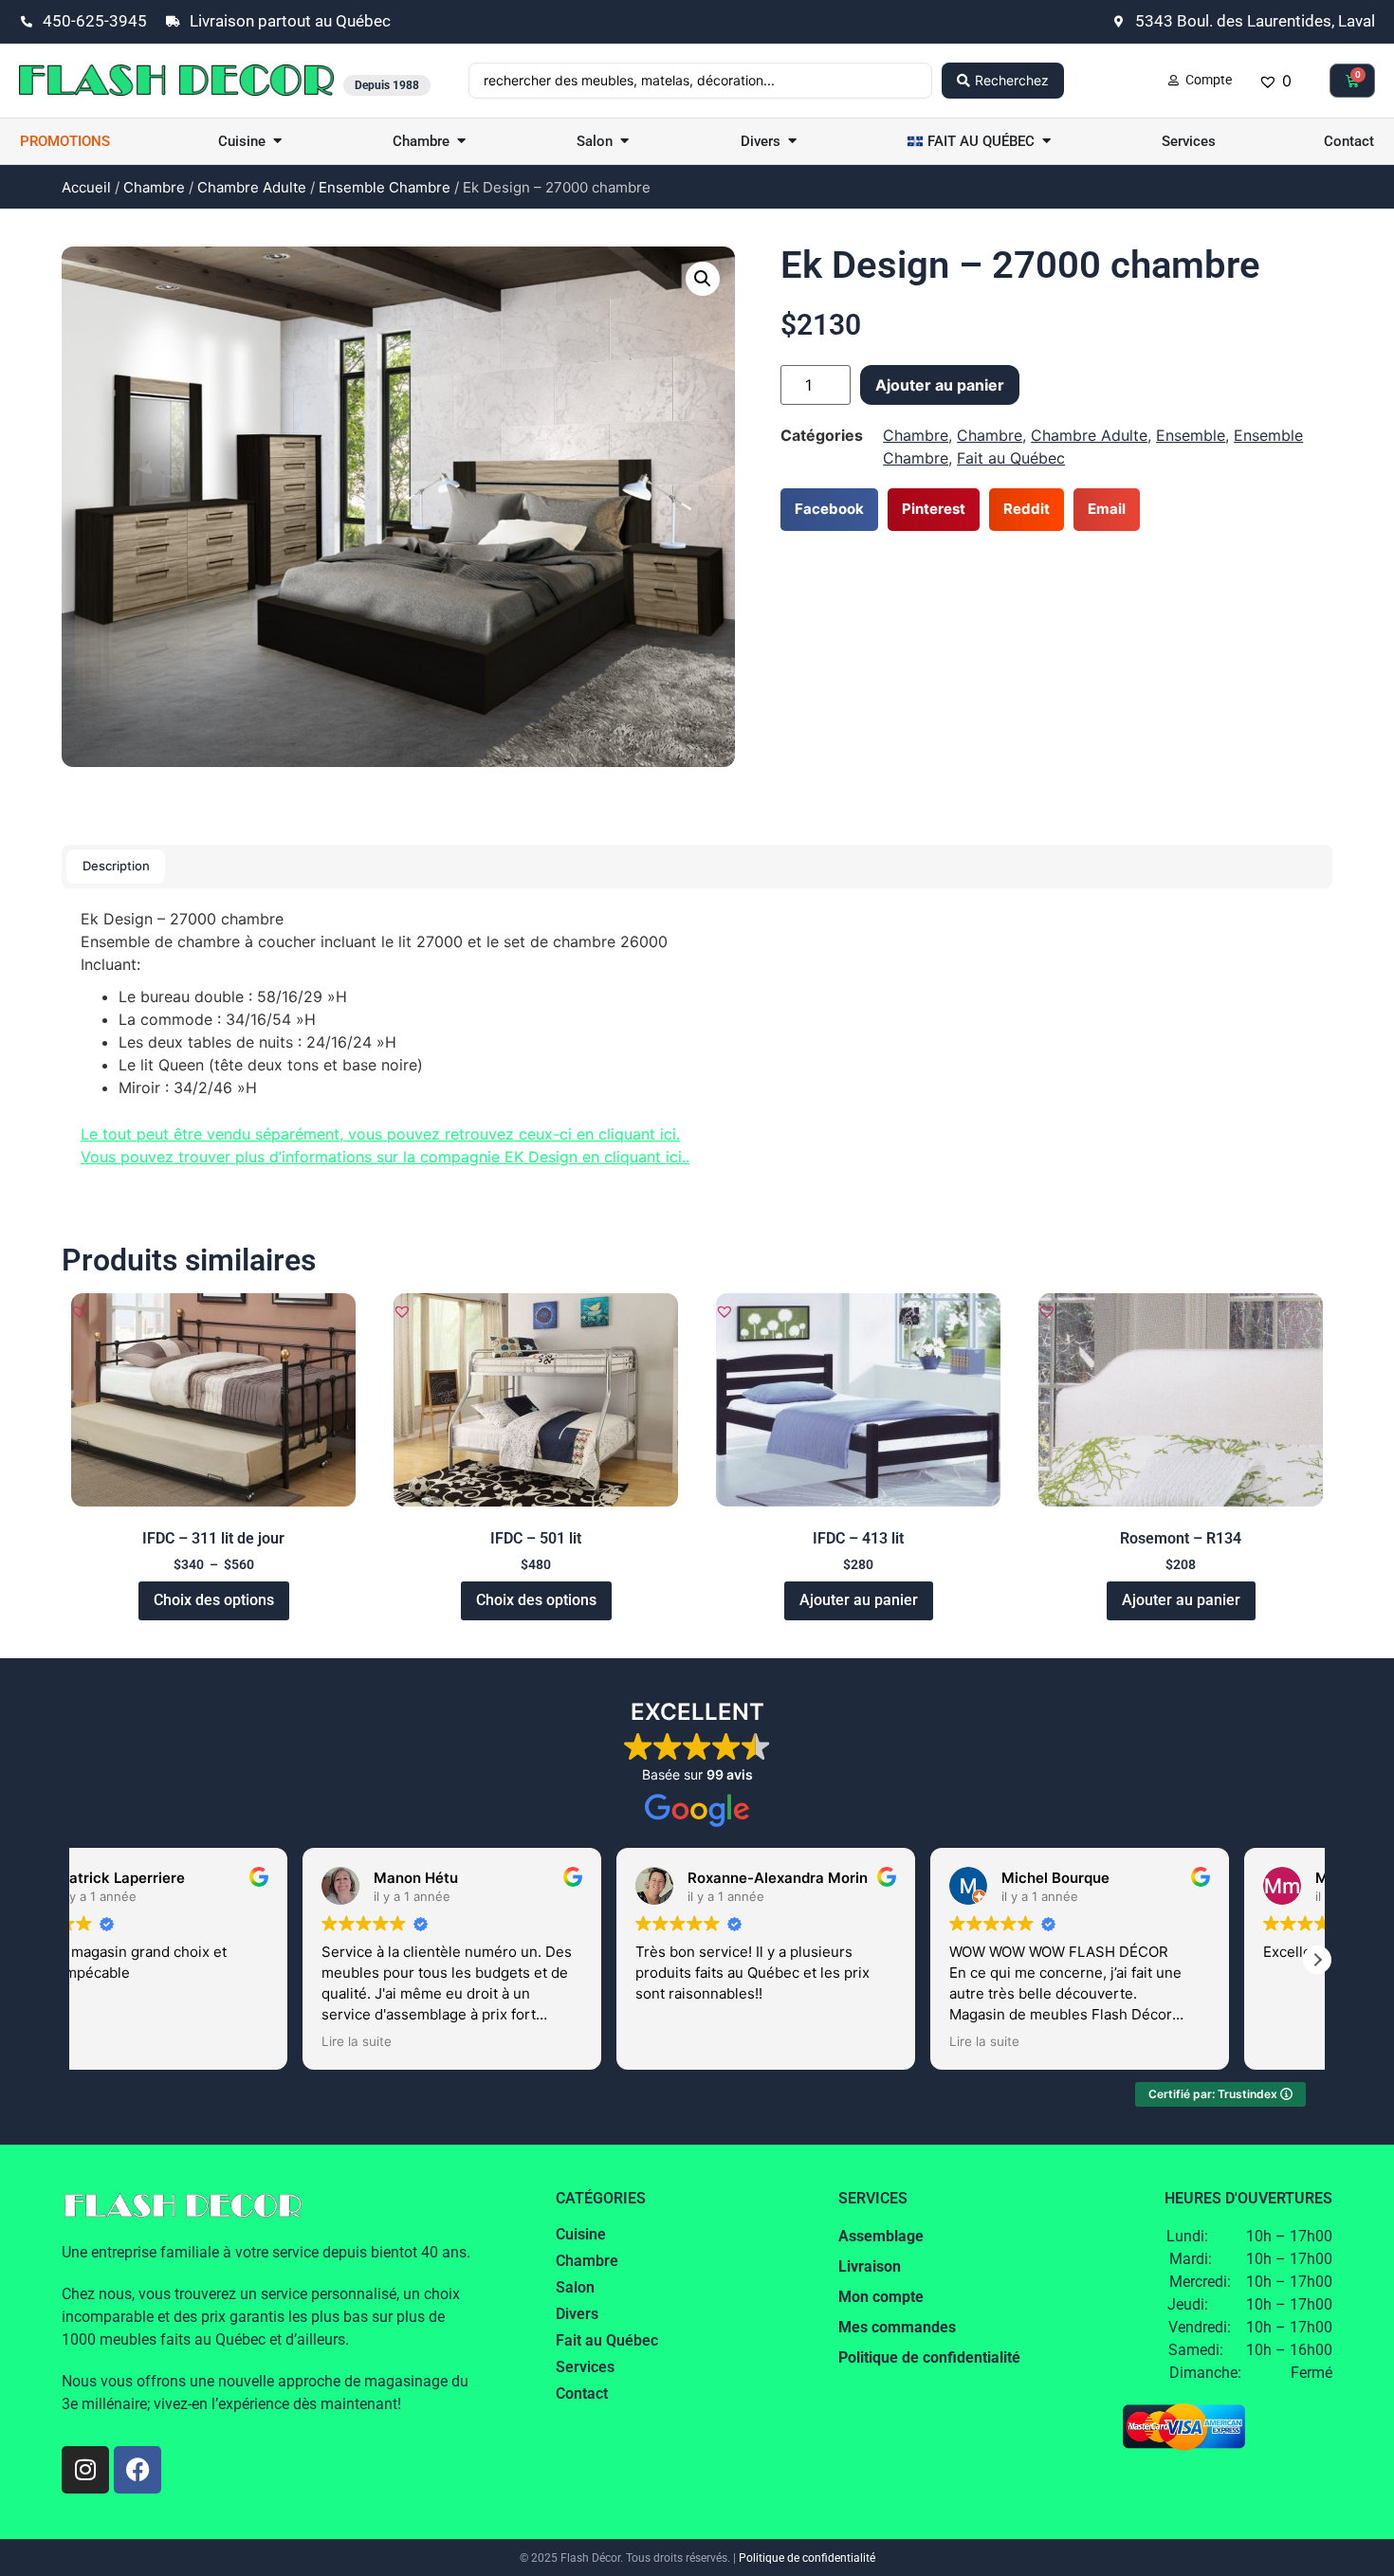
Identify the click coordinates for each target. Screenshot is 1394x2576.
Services (585, 2367)
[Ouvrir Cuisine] (277, 142)
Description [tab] (116, 866)
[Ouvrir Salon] (624, 142)
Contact (582, 2393)
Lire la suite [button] (445, 2041)
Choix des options (214, 1600)
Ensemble (1191, 435)
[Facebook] (138, 2470)
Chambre (154, 187)
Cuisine (581, 2234)
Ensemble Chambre (385, 187)
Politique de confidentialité (807, 2558)
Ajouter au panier (940, 385)
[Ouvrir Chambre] (461, 142)
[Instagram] (85, 2470)
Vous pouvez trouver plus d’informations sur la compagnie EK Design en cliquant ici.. (385, 1157)
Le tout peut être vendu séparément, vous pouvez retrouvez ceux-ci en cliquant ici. (380, 1134)
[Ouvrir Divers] (792, 142)
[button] (703, 279)
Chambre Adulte (252, 187)
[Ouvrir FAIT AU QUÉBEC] (1046, 142)
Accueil (86, 187)
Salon (575, 2287)
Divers (577, 2314)
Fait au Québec (1011, 458)
